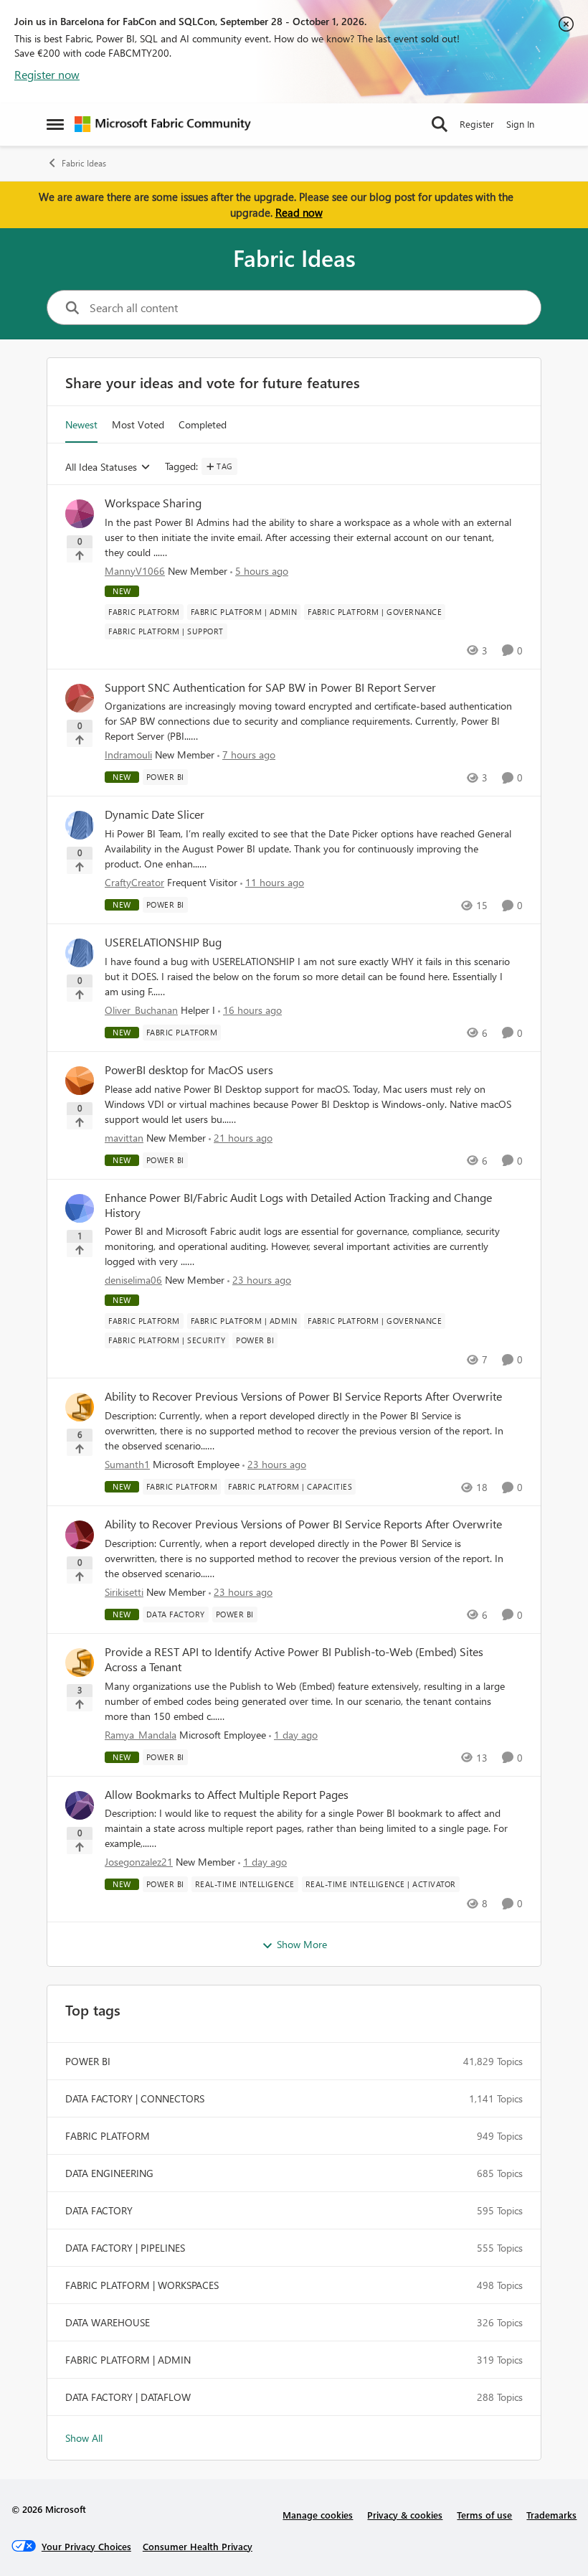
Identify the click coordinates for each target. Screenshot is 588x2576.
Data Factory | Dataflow (128, 2397)
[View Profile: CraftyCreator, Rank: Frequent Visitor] (80, 825)
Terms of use (484, 2515)
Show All (84, 2438)
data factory (99, 2210)
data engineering (109, 2173)
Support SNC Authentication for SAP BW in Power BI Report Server (270, 687)
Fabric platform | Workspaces (142, 2285)
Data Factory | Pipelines (125, 2248)
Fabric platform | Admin (128, 2360)
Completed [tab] (203, 424)
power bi (88, 2061)
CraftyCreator (134, 882)
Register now (47, 74)
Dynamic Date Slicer (155, 814)
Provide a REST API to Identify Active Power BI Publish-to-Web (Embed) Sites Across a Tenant (294, 1659)
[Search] (440, 124)
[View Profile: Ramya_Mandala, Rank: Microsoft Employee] (80, 1663)
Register (477, 124)
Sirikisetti (124, 1592)
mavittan (124, 1138)
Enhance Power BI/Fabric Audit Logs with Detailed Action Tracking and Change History (298, 1205)
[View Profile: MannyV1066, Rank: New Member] (80, 514)
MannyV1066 (135, 571)
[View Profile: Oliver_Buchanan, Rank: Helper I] (80, 953)
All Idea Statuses (101, 467)
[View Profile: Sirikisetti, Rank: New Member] (80, 1535)
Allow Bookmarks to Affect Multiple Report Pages (227, 1795)
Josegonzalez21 (139, 1862)
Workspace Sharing (153, 503)
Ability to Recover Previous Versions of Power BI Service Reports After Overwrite (303, 1396)
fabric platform (108, 2136)
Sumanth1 (127, 1464)
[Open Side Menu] (55, 124)
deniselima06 (133, 1280)
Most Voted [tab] (138, 424)
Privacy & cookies (405, 2515)
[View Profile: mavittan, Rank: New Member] (80, 1081)
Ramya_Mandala (141, 1735)
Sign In (520, 124)
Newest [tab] (81, 424)
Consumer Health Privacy (198, 2546)
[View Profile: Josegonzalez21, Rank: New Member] (80, 1805)
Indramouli (128, 755)
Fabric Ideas (84, 163)
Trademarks (551, 2515)
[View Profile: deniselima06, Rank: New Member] (80, 1208)
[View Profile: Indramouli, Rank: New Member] (80, 698)
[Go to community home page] (163, 124)
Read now (299, 212)
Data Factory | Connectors (135, 2098)
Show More (302, 1944)
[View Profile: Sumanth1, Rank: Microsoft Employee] (80, 1407)
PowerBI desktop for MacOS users (189, 1070)
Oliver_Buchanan (141, 1010)
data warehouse (108, 2322)
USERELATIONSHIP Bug (163, 942)
